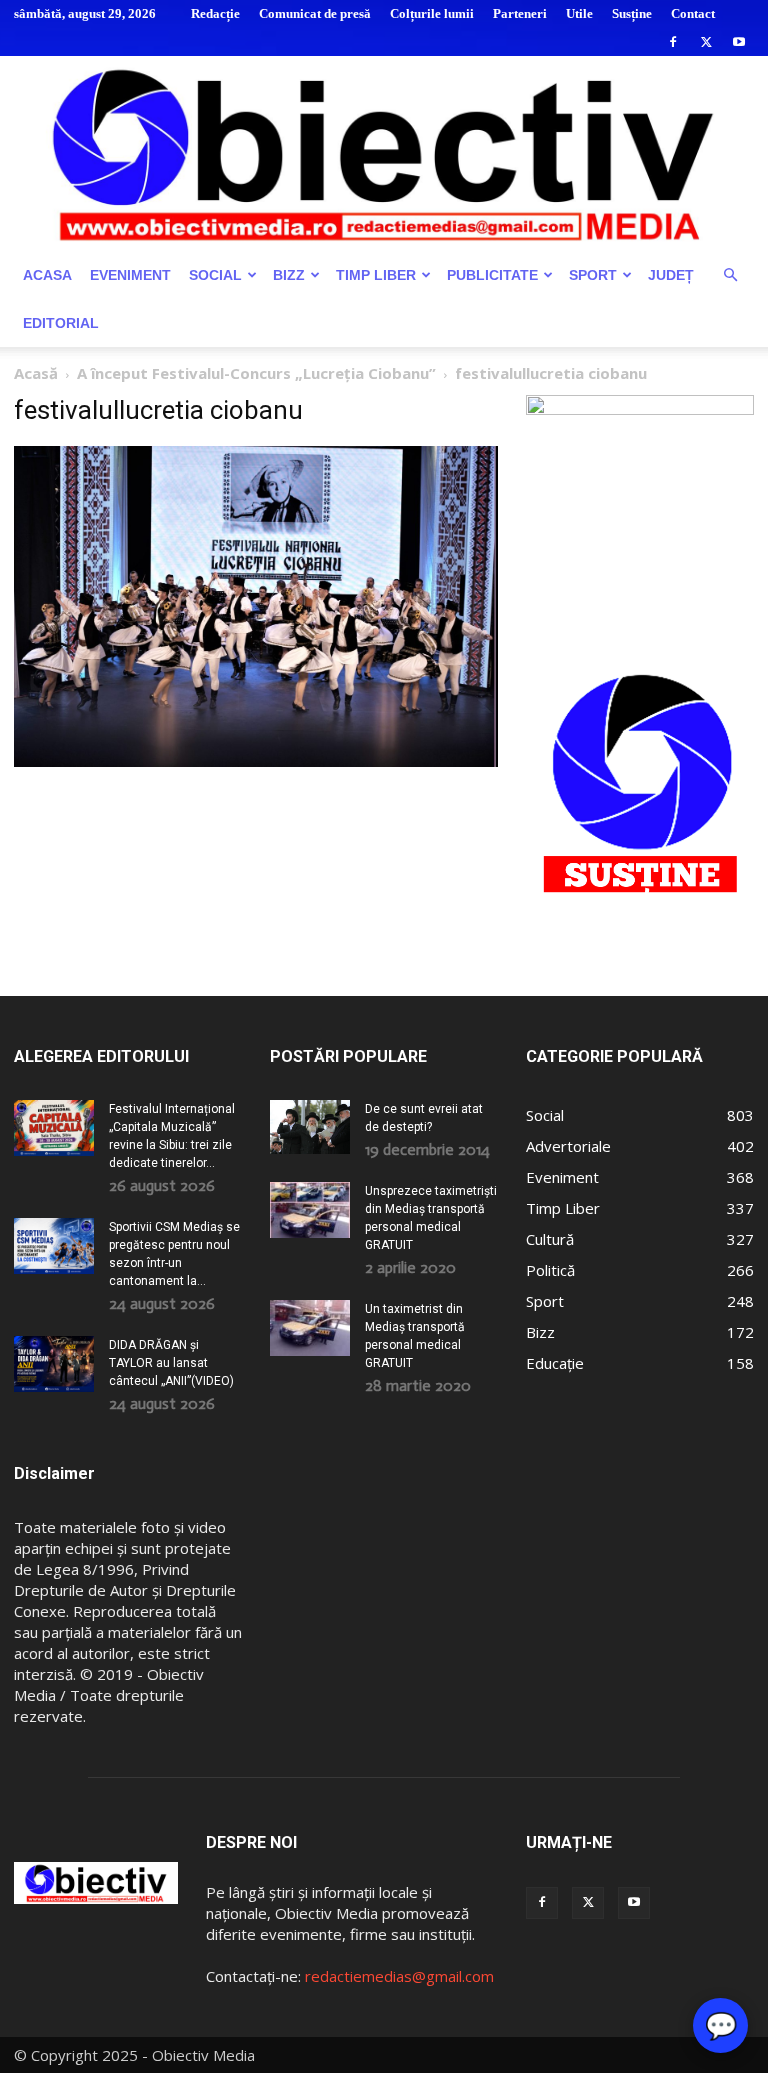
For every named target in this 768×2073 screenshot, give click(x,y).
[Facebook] (673, 42)
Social (215, 275)
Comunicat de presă (315, 13)
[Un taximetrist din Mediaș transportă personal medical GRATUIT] (310, 1328)
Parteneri (520, 13)
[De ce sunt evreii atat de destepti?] (310, 1127)
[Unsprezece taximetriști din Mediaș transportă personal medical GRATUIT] (310, 1210)
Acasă (36, 373)
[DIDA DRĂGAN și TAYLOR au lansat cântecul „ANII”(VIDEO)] (54, 1364)
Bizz (289, 275)
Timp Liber (376, 275)
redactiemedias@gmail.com (399, 1976)
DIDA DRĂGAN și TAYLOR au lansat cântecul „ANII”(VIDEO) (171, 1363)
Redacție (215, 13)
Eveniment (130, 275)
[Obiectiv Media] (384, 153)
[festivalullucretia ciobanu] (256, 761)
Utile (579, 13)
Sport (593, 275)
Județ (671, 275)
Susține (632, 13)
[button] (730, 275)
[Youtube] (739, 42)
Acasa (47, 275)
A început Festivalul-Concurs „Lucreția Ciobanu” (256, 373)
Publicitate (492, 275)
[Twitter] (706, 42)
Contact (693, 13)
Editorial (61, 323)
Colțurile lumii (432, 13)
